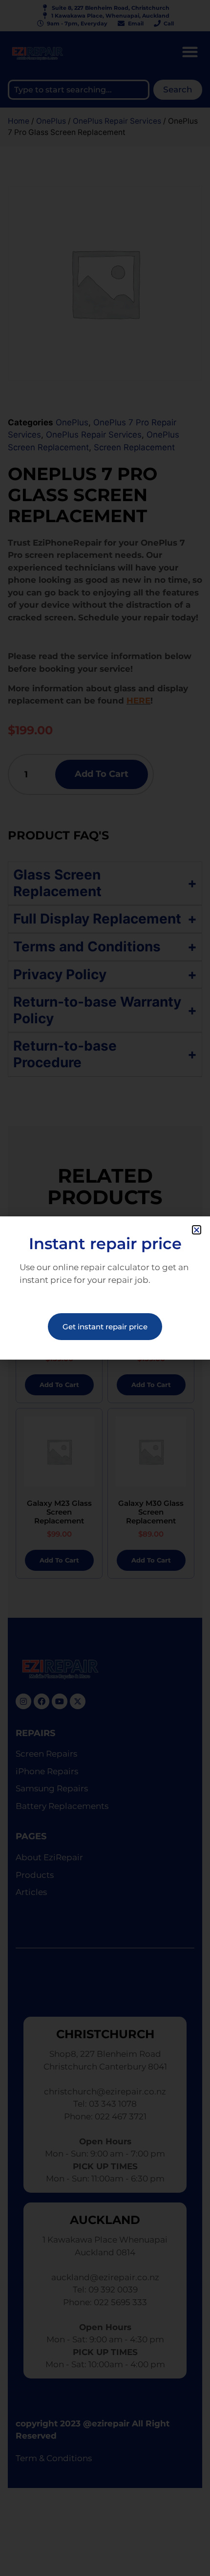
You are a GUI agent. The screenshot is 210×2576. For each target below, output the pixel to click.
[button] (197, 1230)
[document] (105, 1288)
